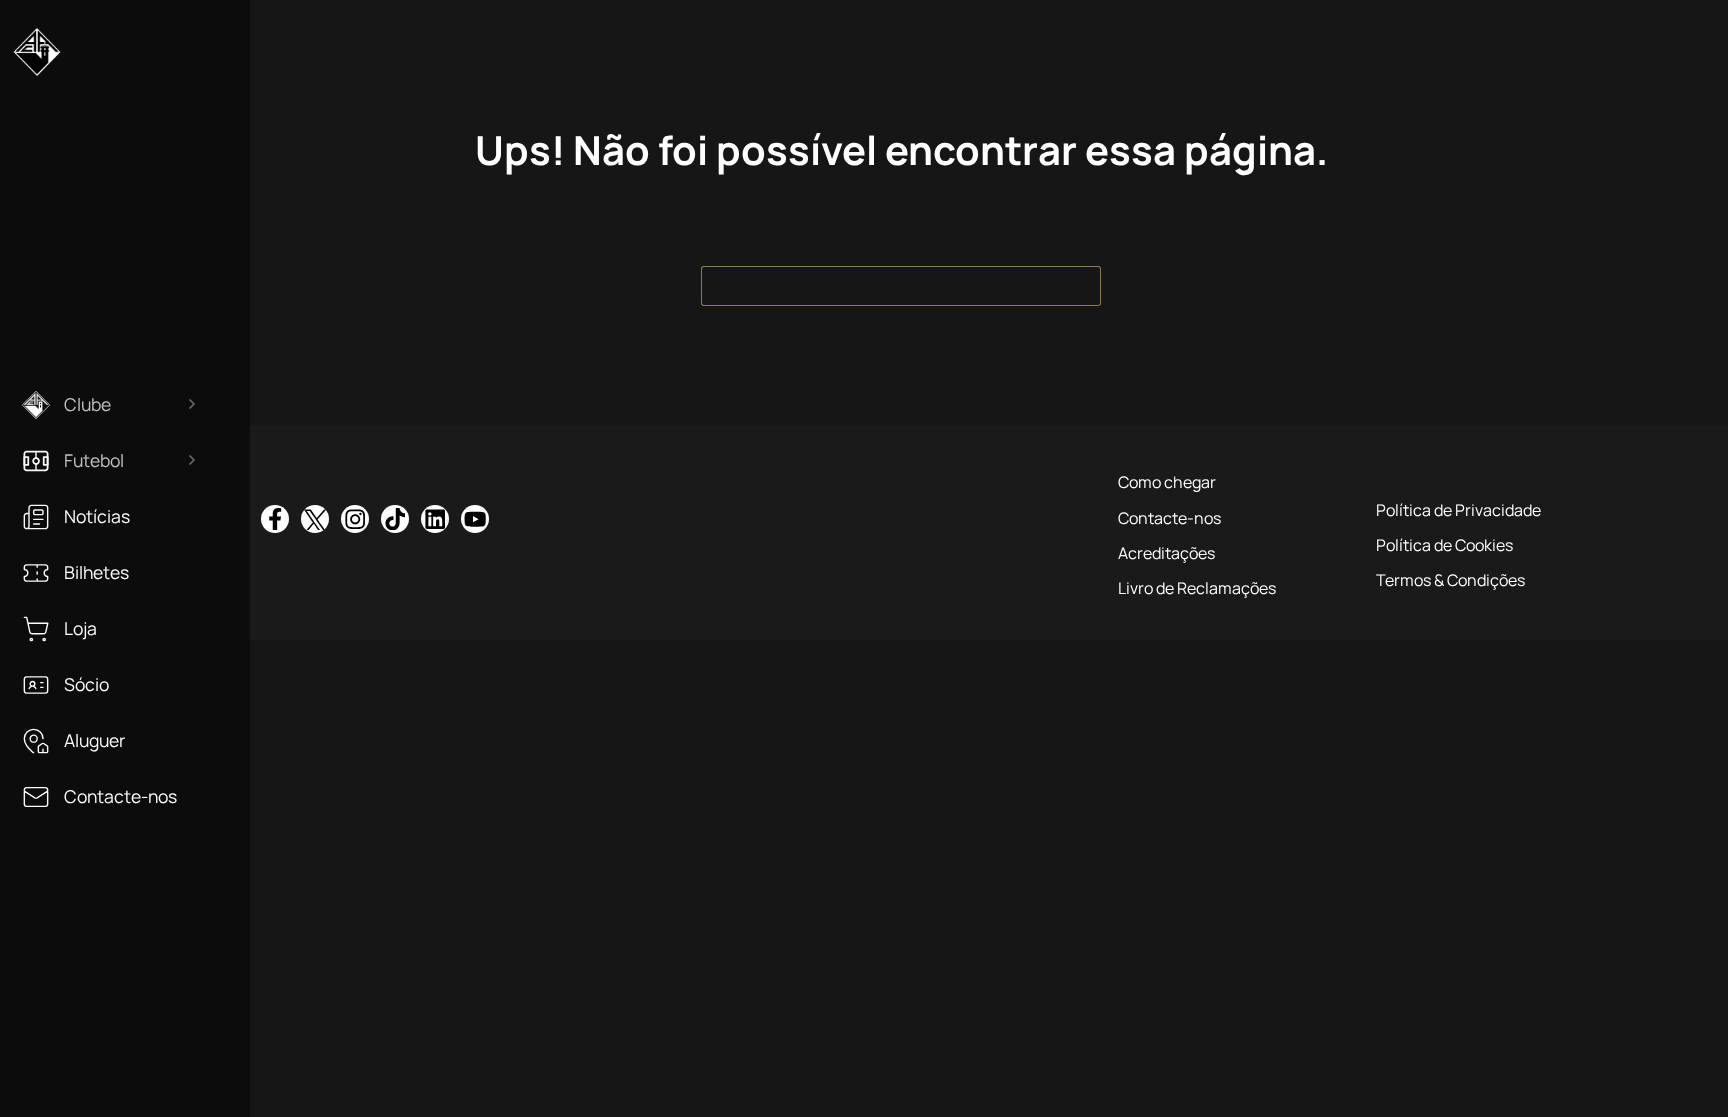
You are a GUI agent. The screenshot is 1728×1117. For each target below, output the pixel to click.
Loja (80, 628)
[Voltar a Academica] (37, 60)
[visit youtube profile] (475, 519)
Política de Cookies (1444, 545)
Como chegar (1167, 482)
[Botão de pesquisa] (1081, 286)
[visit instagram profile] (355, 519)
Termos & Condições (1450, 580)
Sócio (86, 684)
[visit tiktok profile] (395, 519)
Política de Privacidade (1458, 510)
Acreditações (1166, 553)
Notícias (97, 516)
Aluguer (94, 740)
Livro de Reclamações (1197, 588)
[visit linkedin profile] (435, 519)
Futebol (94, 460)
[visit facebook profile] (275, 519)
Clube (87, 404)
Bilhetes (96, 572)
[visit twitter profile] (315, 519)
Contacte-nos (120, 796)
